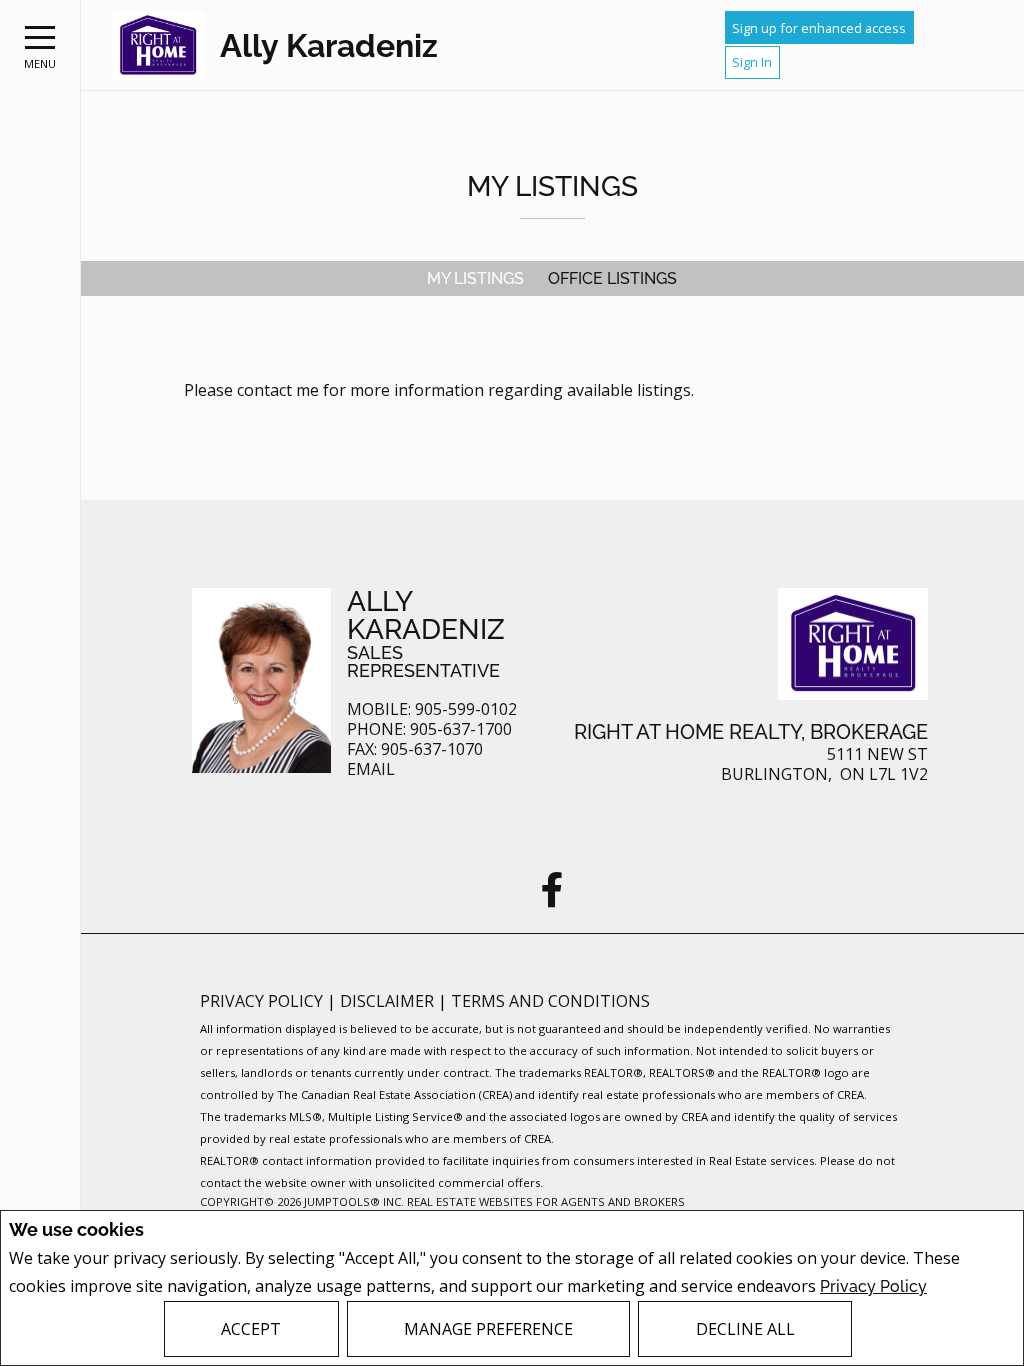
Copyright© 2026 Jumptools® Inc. (302, 1201)
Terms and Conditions (550, 1001)
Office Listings (612, 278)
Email (371, 769)
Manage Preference (488, 1329)
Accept (251, 1329)
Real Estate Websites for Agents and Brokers (546, 1201)
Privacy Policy (873, 1286)
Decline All (745, 1329)
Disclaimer (389, 1001)
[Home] (158, 45)
